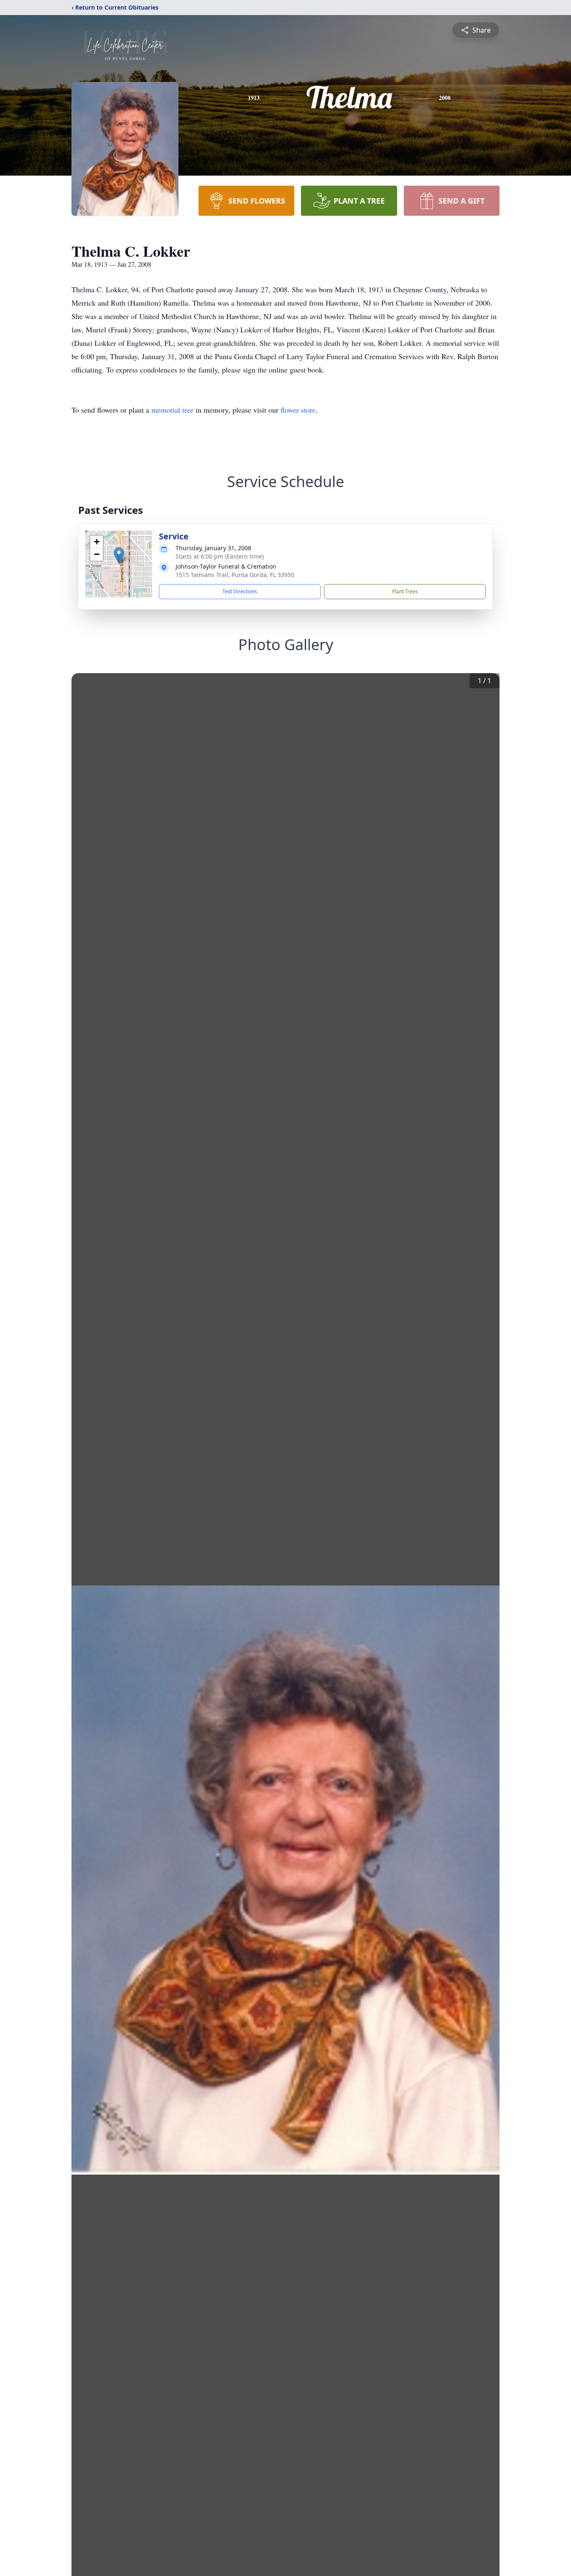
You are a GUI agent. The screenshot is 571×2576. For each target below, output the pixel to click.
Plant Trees (405, 591)
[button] (119, 555)
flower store (298, 410)
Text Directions (240, 591)
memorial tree (172, 410)
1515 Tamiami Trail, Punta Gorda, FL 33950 (235, 575)
